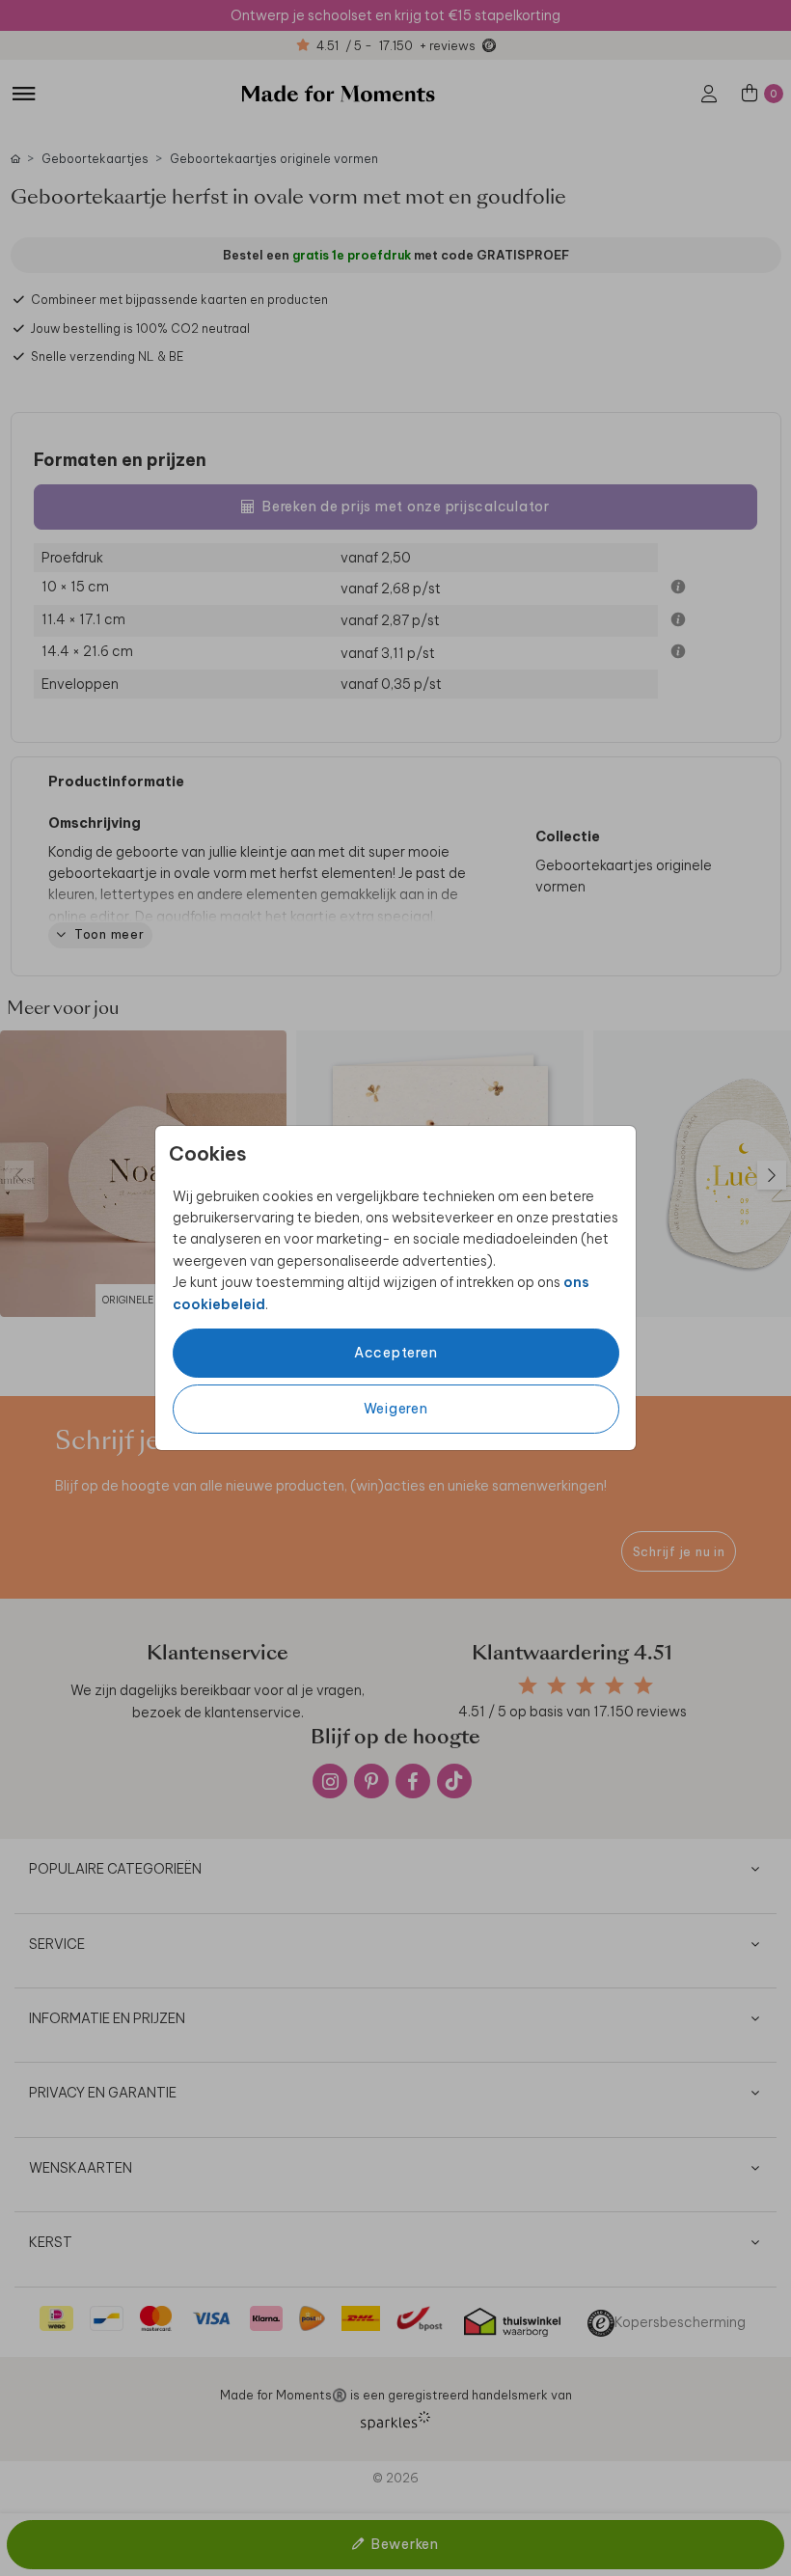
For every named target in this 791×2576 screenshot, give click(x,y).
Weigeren (396, 1409)
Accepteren (396, 1353)
